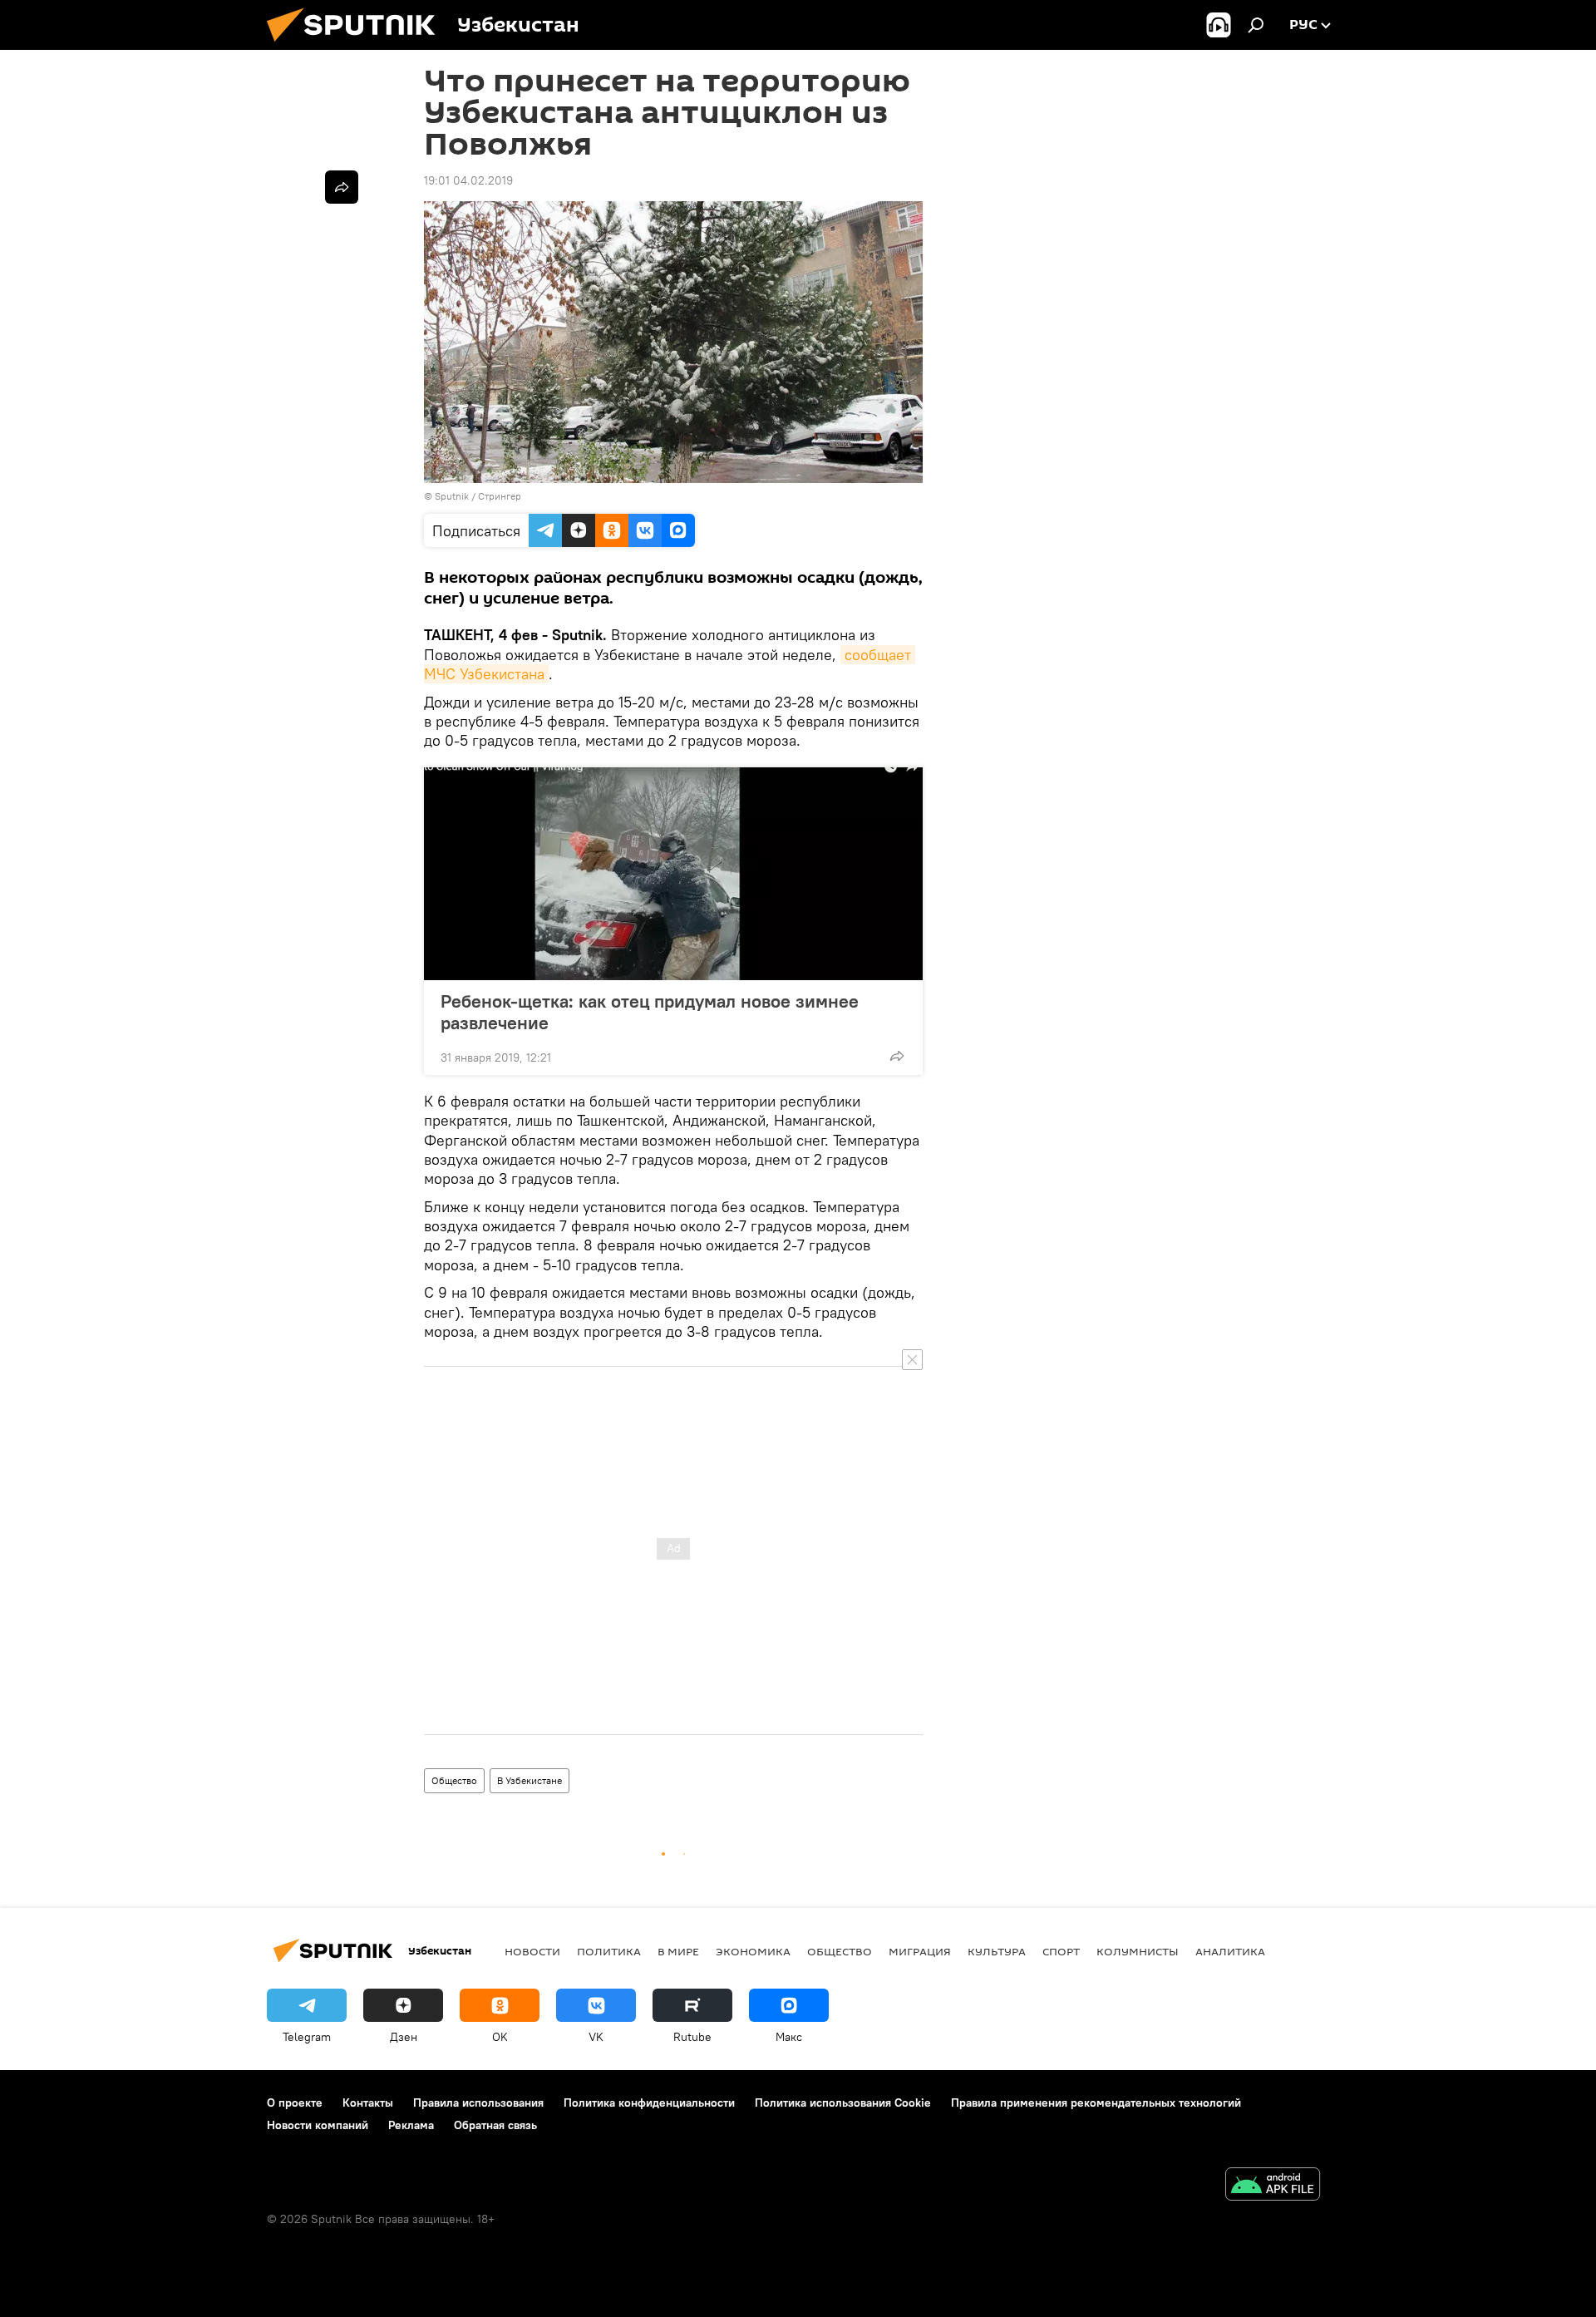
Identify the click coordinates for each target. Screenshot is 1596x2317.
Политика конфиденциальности (649, 2103)
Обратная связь (495, 2125)
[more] (897, 1056)
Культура (997, 1951)
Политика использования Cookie (843, 2103)
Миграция (920, 1951)
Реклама (411, 2125)
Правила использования (478, 2103)
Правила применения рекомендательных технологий (1096, 2103)
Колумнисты (1138, 1951)
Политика (609, 1951)
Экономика (753, 1951)
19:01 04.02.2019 (468, 180)
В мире (678, 1951)
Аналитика (1230, 1951)
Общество (454, 1780)
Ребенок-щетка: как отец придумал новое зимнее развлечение (650, 1012)
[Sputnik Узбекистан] (357, 46)
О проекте (295, 2103)
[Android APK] (1273, 2186)
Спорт (1061, 1951)
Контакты (368, 2103)
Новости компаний (318, 2125)
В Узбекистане (530, 1780)
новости (532, 1951)
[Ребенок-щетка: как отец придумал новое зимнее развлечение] (673, 874)
